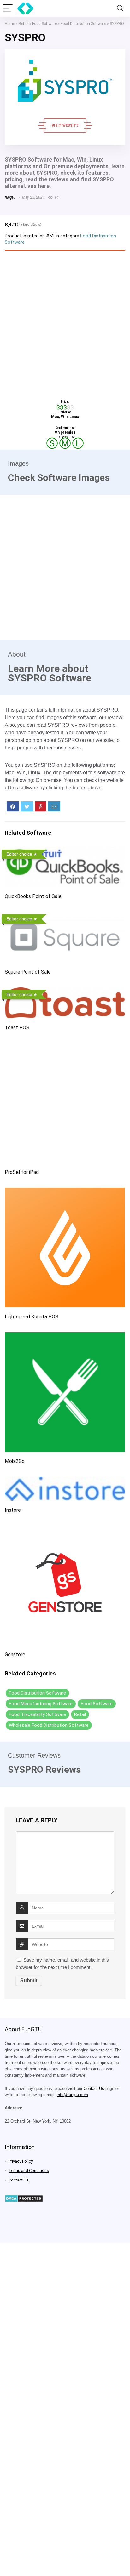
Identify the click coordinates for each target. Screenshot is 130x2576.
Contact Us (94, 2089)
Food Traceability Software (37, 1714)
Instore (13, 1510)
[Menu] (8, 8)
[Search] (120, 8)
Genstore (15, 1655)
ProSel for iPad (22, 1172)
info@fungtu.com (72, 2095)
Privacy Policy (21, 2161)
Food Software (44, 24)
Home (10, 24)
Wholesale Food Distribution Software (49, 1725)
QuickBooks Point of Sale (33, 896)
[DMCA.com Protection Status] (24, 2198)
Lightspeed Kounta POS (32, 1317)
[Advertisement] (65, 323)
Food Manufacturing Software (41, 1704)
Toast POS (17, 1028)
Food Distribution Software (83, 24)
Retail (24, 24)
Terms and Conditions (29, 2171)
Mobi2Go (15, 1461)
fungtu (10, 197)
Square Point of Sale (28, 972)
